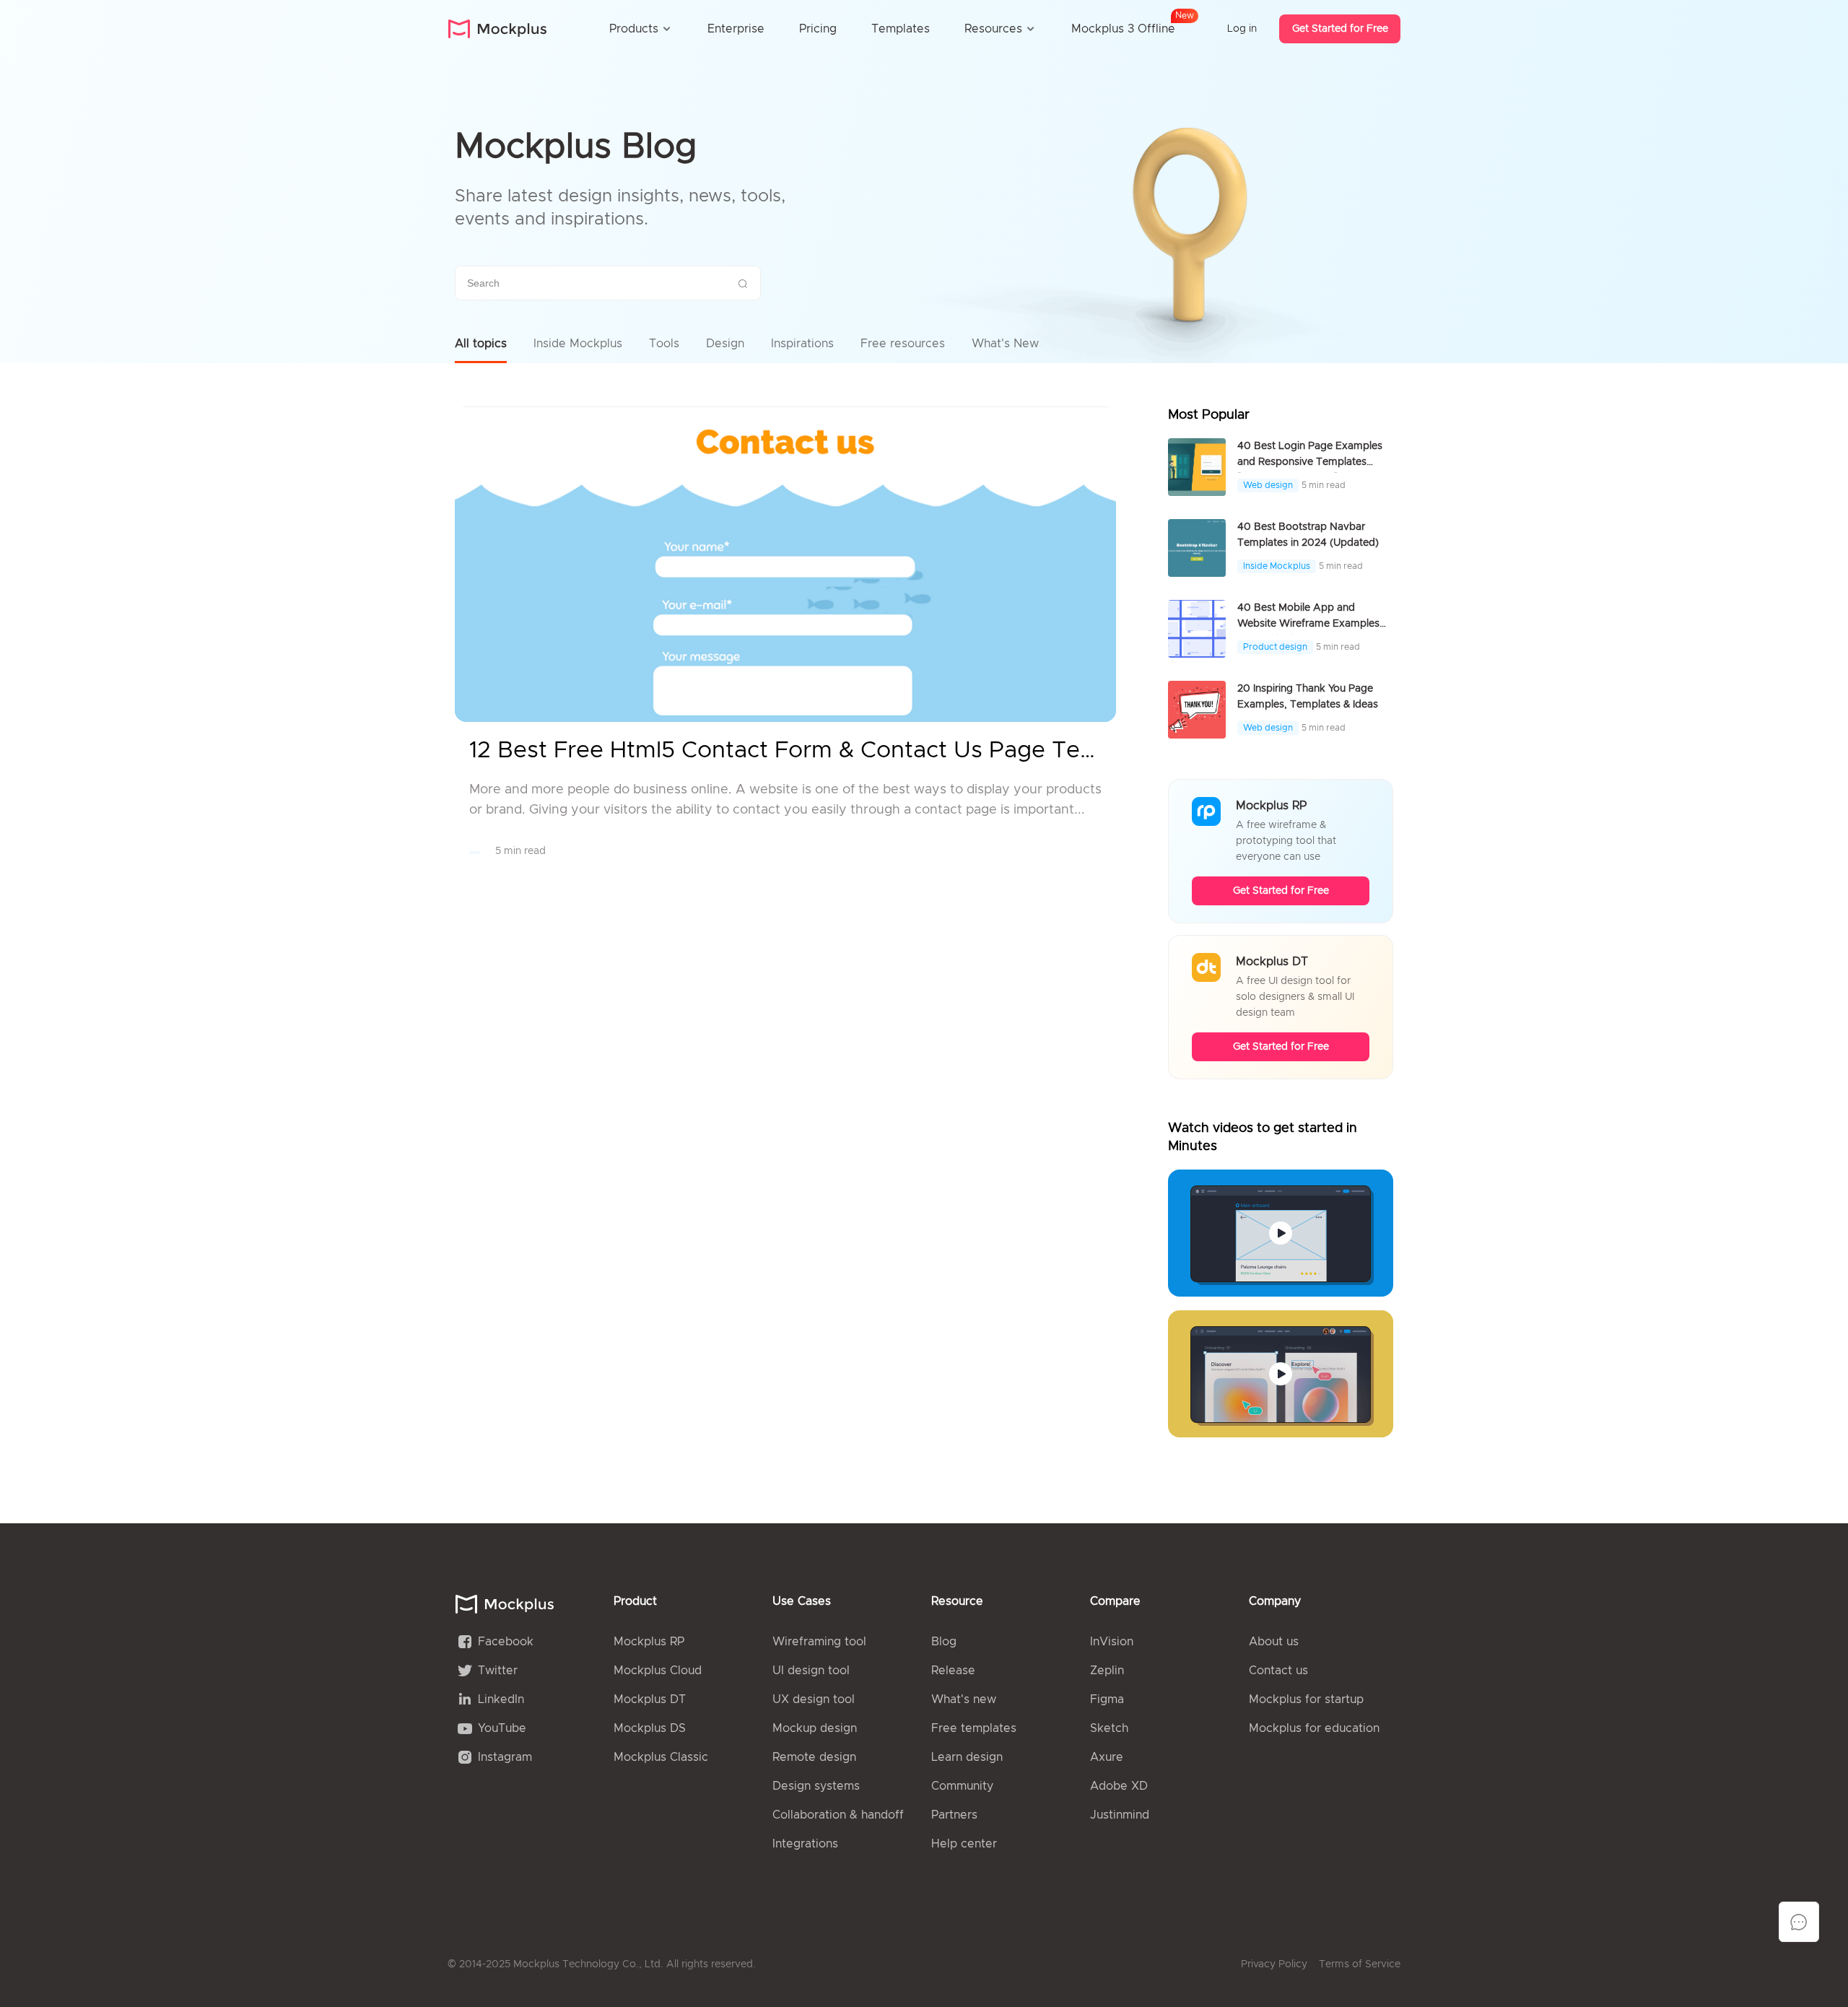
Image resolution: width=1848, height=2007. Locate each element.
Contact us (1278, 1671)
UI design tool (811, 1671)
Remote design (814, 1757)
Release (953, 1671)
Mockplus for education (1314, 1728)
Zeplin (1107, 1671)
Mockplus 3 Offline (1123, 26)
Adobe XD (1119, 1786)
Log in (1242, 29)
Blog (944, 1642)
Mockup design (815, 1728)
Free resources (903, 344)
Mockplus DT (650, 1699)
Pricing (818, 29)
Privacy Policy (1274, 1964)
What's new (964, 1699)
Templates (901, 29)
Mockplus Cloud (658, 1671)
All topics (481, 344)
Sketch (1109, 1728)
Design (725, 344)
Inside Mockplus (578, 344)
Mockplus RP (649, 1642)
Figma (1107, 1699)
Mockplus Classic (661, 1757)
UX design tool (814, 1699)
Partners (954, 1815)
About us (1274, 1642)
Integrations (805, 1844)
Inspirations (802, 344)
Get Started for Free (1340, 29)
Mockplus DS (650, 1728)
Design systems (816, 1786)
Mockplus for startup (1306, 1699)
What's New (1005, 344)
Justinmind (1120, 1815)
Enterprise (736, 29)
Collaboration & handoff (838, 1815)
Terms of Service (1360, 1964)
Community (962, 1786)
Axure (1107, 1757)
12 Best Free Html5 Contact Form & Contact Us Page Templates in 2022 (785, 751)
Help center (964, 1844)
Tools (664, 344)
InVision (1112, 1642)
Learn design (967, 1757)
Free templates (974, 1728)
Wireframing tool (819, 1642)
